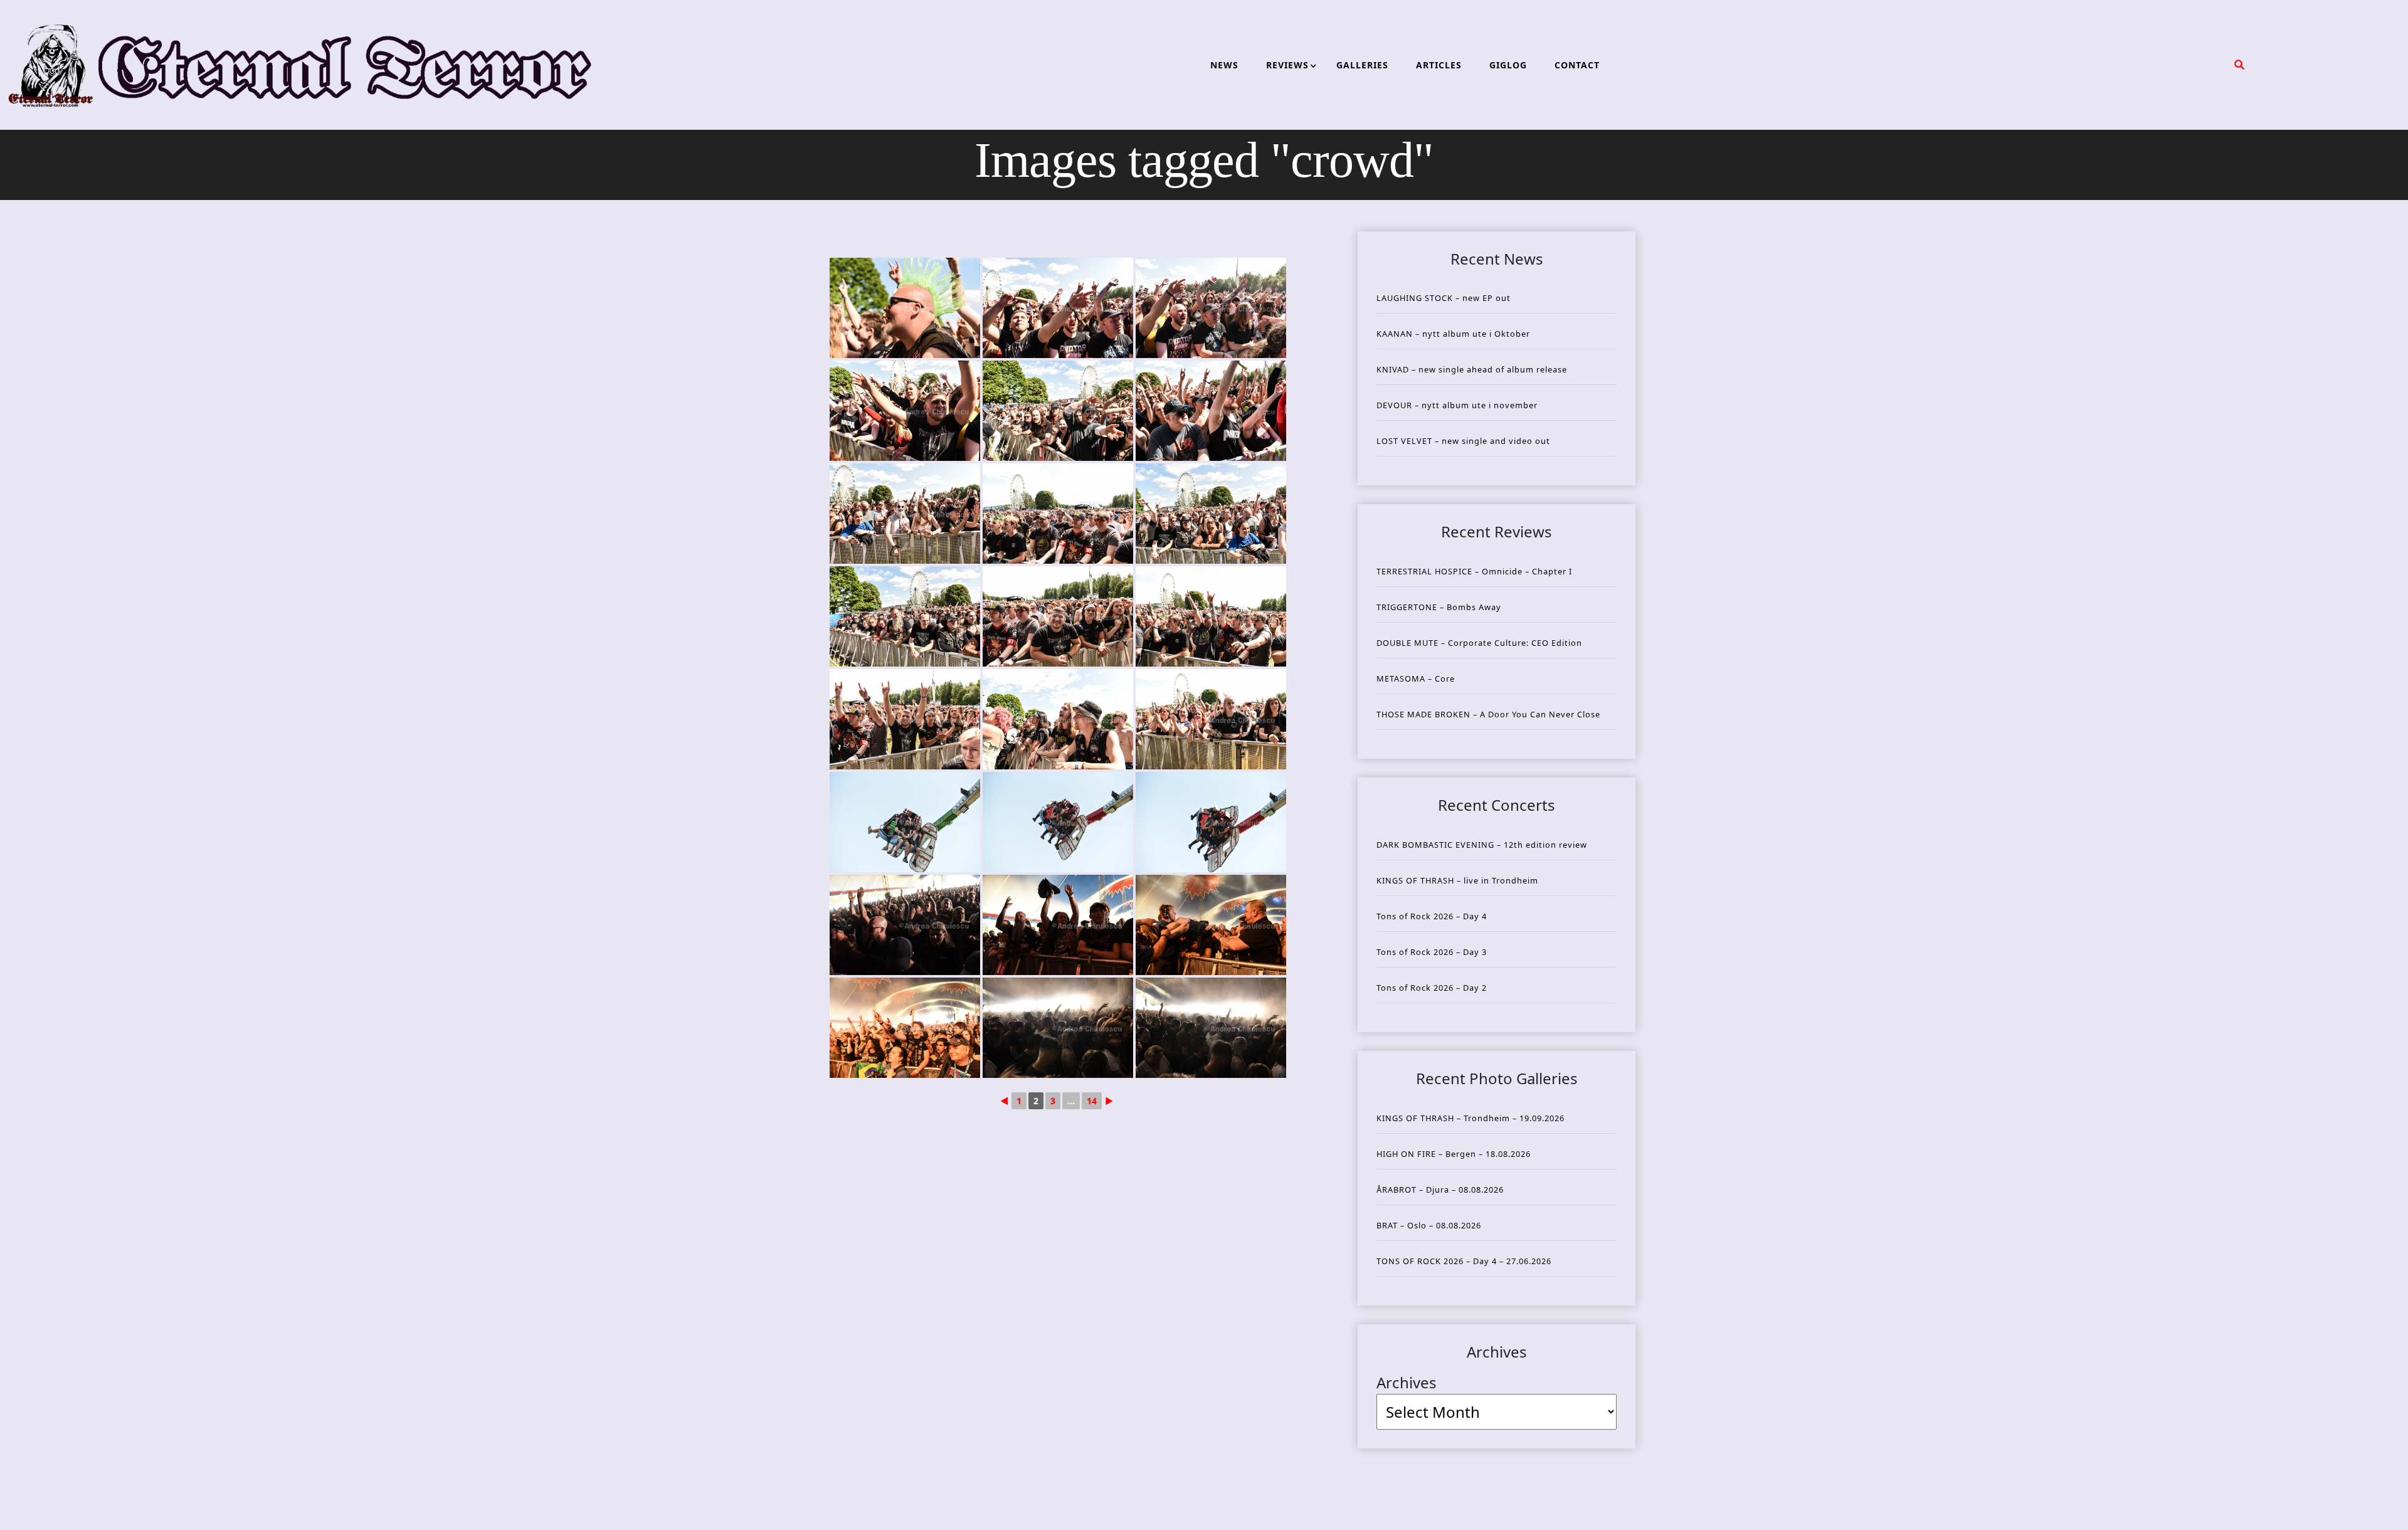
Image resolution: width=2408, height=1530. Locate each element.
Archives (1407, 1382)
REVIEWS (1287, 65)
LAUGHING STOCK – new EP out (1444, 298)
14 (1092, 1101)
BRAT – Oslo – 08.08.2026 (1429, 1225)
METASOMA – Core (1416, 678)
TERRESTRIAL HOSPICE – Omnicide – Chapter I (1474, 571)
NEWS (1224, 65)
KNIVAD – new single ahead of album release (1472, 369)
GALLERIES (1362, 65)
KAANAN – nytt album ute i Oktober (1453, 334)
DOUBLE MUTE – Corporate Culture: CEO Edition (1479, 643)
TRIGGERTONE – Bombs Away (1439, 607)
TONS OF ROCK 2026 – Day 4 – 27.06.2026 (1464, 1261)
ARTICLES (1439, 65)
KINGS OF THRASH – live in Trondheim (1457, 880)
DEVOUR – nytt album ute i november (1457, 405)
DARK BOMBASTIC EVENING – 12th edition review (1482, 845)
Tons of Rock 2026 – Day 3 (1432, 952)
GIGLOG (1508, 65)
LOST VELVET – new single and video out (1463, 441)
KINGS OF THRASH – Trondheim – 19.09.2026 (1471, 1118)
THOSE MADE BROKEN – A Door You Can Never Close (1488, 714)
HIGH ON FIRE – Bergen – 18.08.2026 (1454, 1154)
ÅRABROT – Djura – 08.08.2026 (1440, 1190)
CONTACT (1577, 65)
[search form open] (2239, 65)
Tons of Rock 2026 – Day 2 (1432, 988)
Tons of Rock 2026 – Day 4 (1432, 916)
